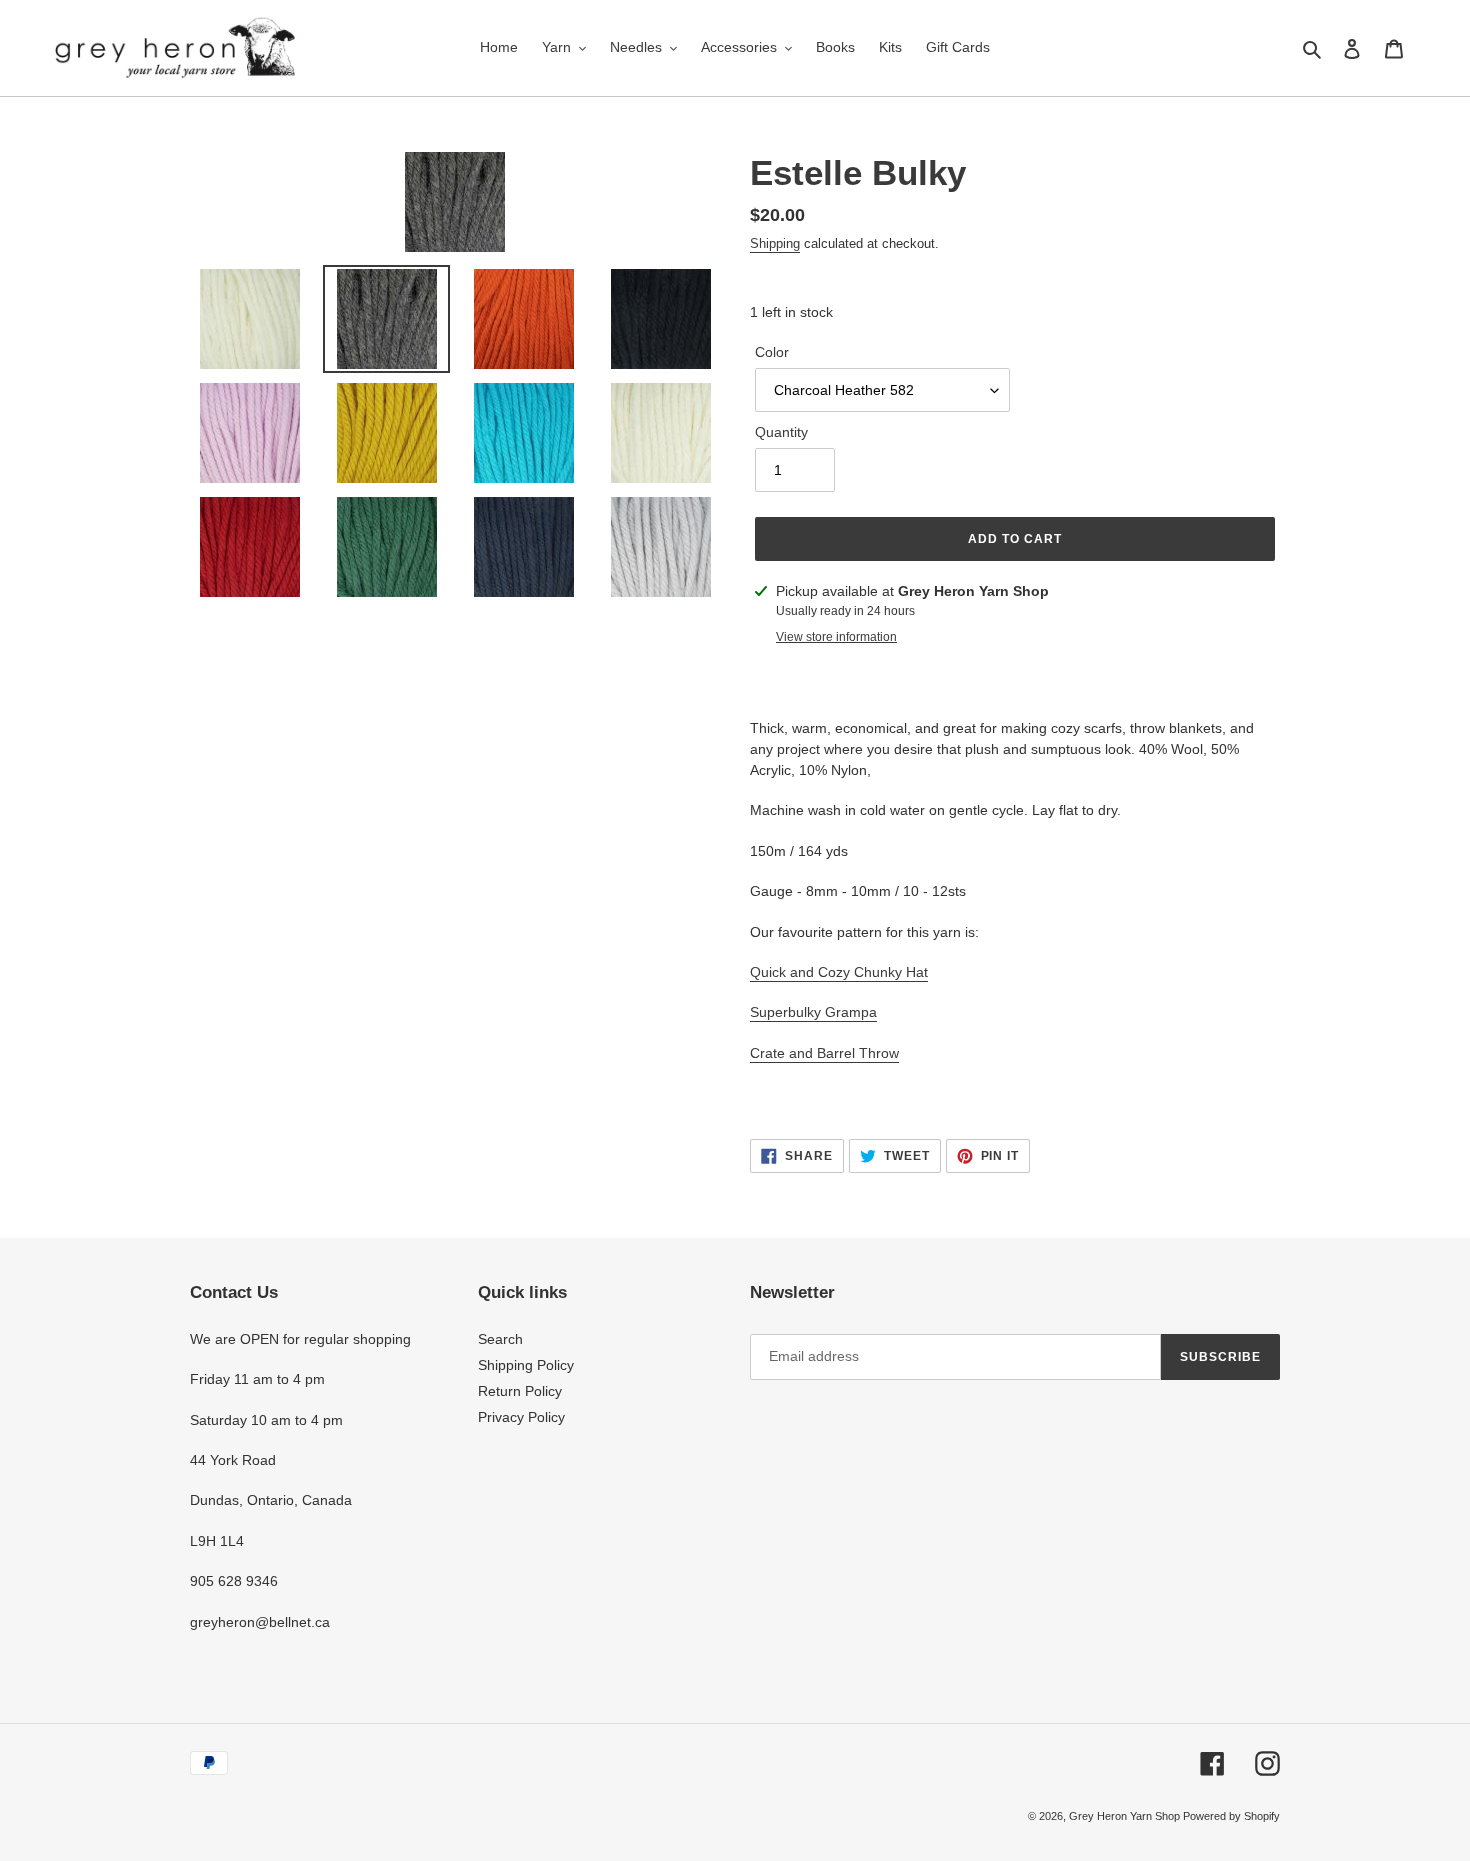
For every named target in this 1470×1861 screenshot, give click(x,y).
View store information (836, 637)
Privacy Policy (521, 1417)
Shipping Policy (526, 1365)
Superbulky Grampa (813, 1012)
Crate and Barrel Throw (824, 1053)
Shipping (775, 243)
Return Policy (520, 1391)
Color (772, 352)
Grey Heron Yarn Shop (1126, 1816)
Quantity (781, 432)
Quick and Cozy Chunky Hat (839, 972)
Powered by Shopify (1231, 1816)
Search (500, 1339)
